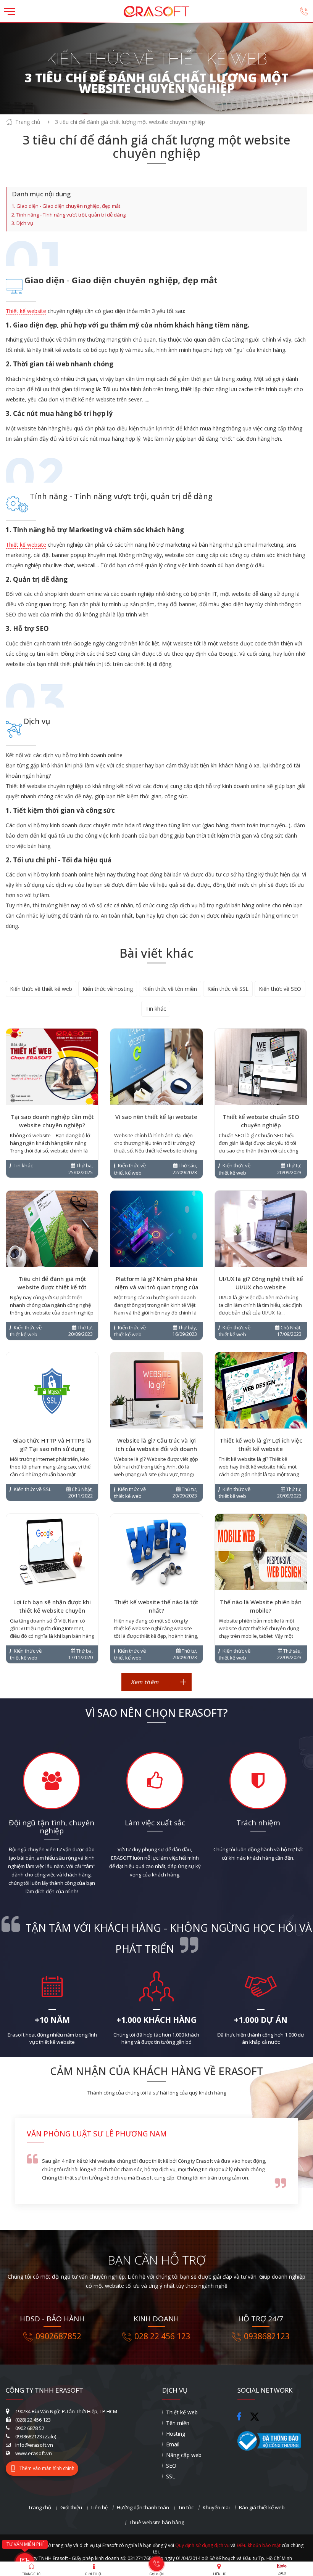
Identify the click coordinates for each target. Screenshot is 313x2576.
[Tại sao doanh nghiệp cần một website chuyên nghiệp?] (52, 1067)
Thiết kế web (182, 2412)
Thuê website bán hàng (157, 2522)
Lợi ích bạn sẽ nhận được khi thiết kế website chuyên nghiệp (52, 1610)
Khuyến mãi (216, 2507)
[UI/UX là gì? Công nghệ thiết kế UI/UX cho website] (261, 1229)
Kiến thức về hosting (108, 989)
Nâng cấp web (184, 2455)
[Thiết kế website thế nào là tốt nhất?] (156, 1552)
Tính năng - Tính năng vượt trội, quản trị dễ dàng (71, 215)
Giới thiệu (71, 2507)
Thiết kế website (26, 311)
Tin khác (156, 1009)
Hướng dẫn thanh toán (143, 2507)
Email (173, 2444)
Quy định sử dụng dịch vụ (202, 2545)
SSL (171, 2476)
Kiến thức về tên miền (170, 989)
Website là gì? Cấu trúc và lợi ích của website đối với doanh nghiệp (156, 1449)
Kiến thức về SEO (280, 989)
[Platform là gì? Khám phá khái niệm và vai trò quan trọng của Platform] (156, 1229)
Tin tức (186, 2507)
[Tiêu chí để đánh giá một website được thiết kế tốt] (52, 1229)
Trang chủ (28, 122)
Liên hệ (99, 2507)
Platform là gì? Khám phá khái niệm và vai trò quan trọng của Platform (156, 1287)
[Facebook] (242, 2415)
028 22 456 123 (162, 2336)
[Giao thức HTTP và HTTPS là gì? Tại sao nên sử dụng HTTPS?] (52, 1390)
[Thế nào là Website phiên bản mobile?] (261, 1552)
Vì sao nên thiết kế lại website (156, 1117)
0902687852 (58, 2336)
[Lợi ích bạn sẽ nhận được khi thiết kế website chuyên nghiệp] (52, 1552)
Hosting (176, 2434)
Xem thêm (145, 1682)
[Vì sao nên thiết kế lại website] (156, 1067)
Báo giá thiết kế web (262, 2507)
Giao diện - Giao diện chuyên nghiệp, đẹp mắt (68, 206)
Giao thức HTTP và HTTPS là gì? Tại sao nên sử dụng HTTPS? (52, 1449)
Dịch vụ (25, 223)
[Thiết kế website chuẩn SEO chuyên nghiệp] (261, 1067)
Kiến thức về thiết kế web (41, 989)
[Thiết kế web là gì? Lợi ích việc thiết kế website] (261, 1390)
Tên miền (178, 2423)
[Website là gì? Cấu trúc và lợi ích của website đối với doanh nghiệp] (156, 1390)
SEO (171, 2466)
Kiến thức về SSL (228, 989)
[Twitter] (257, 2420)
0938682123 (267, 2336)
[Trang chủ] (156, 9)
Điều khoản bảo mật (259, 2545)
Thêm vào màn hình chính (47, 2468)
